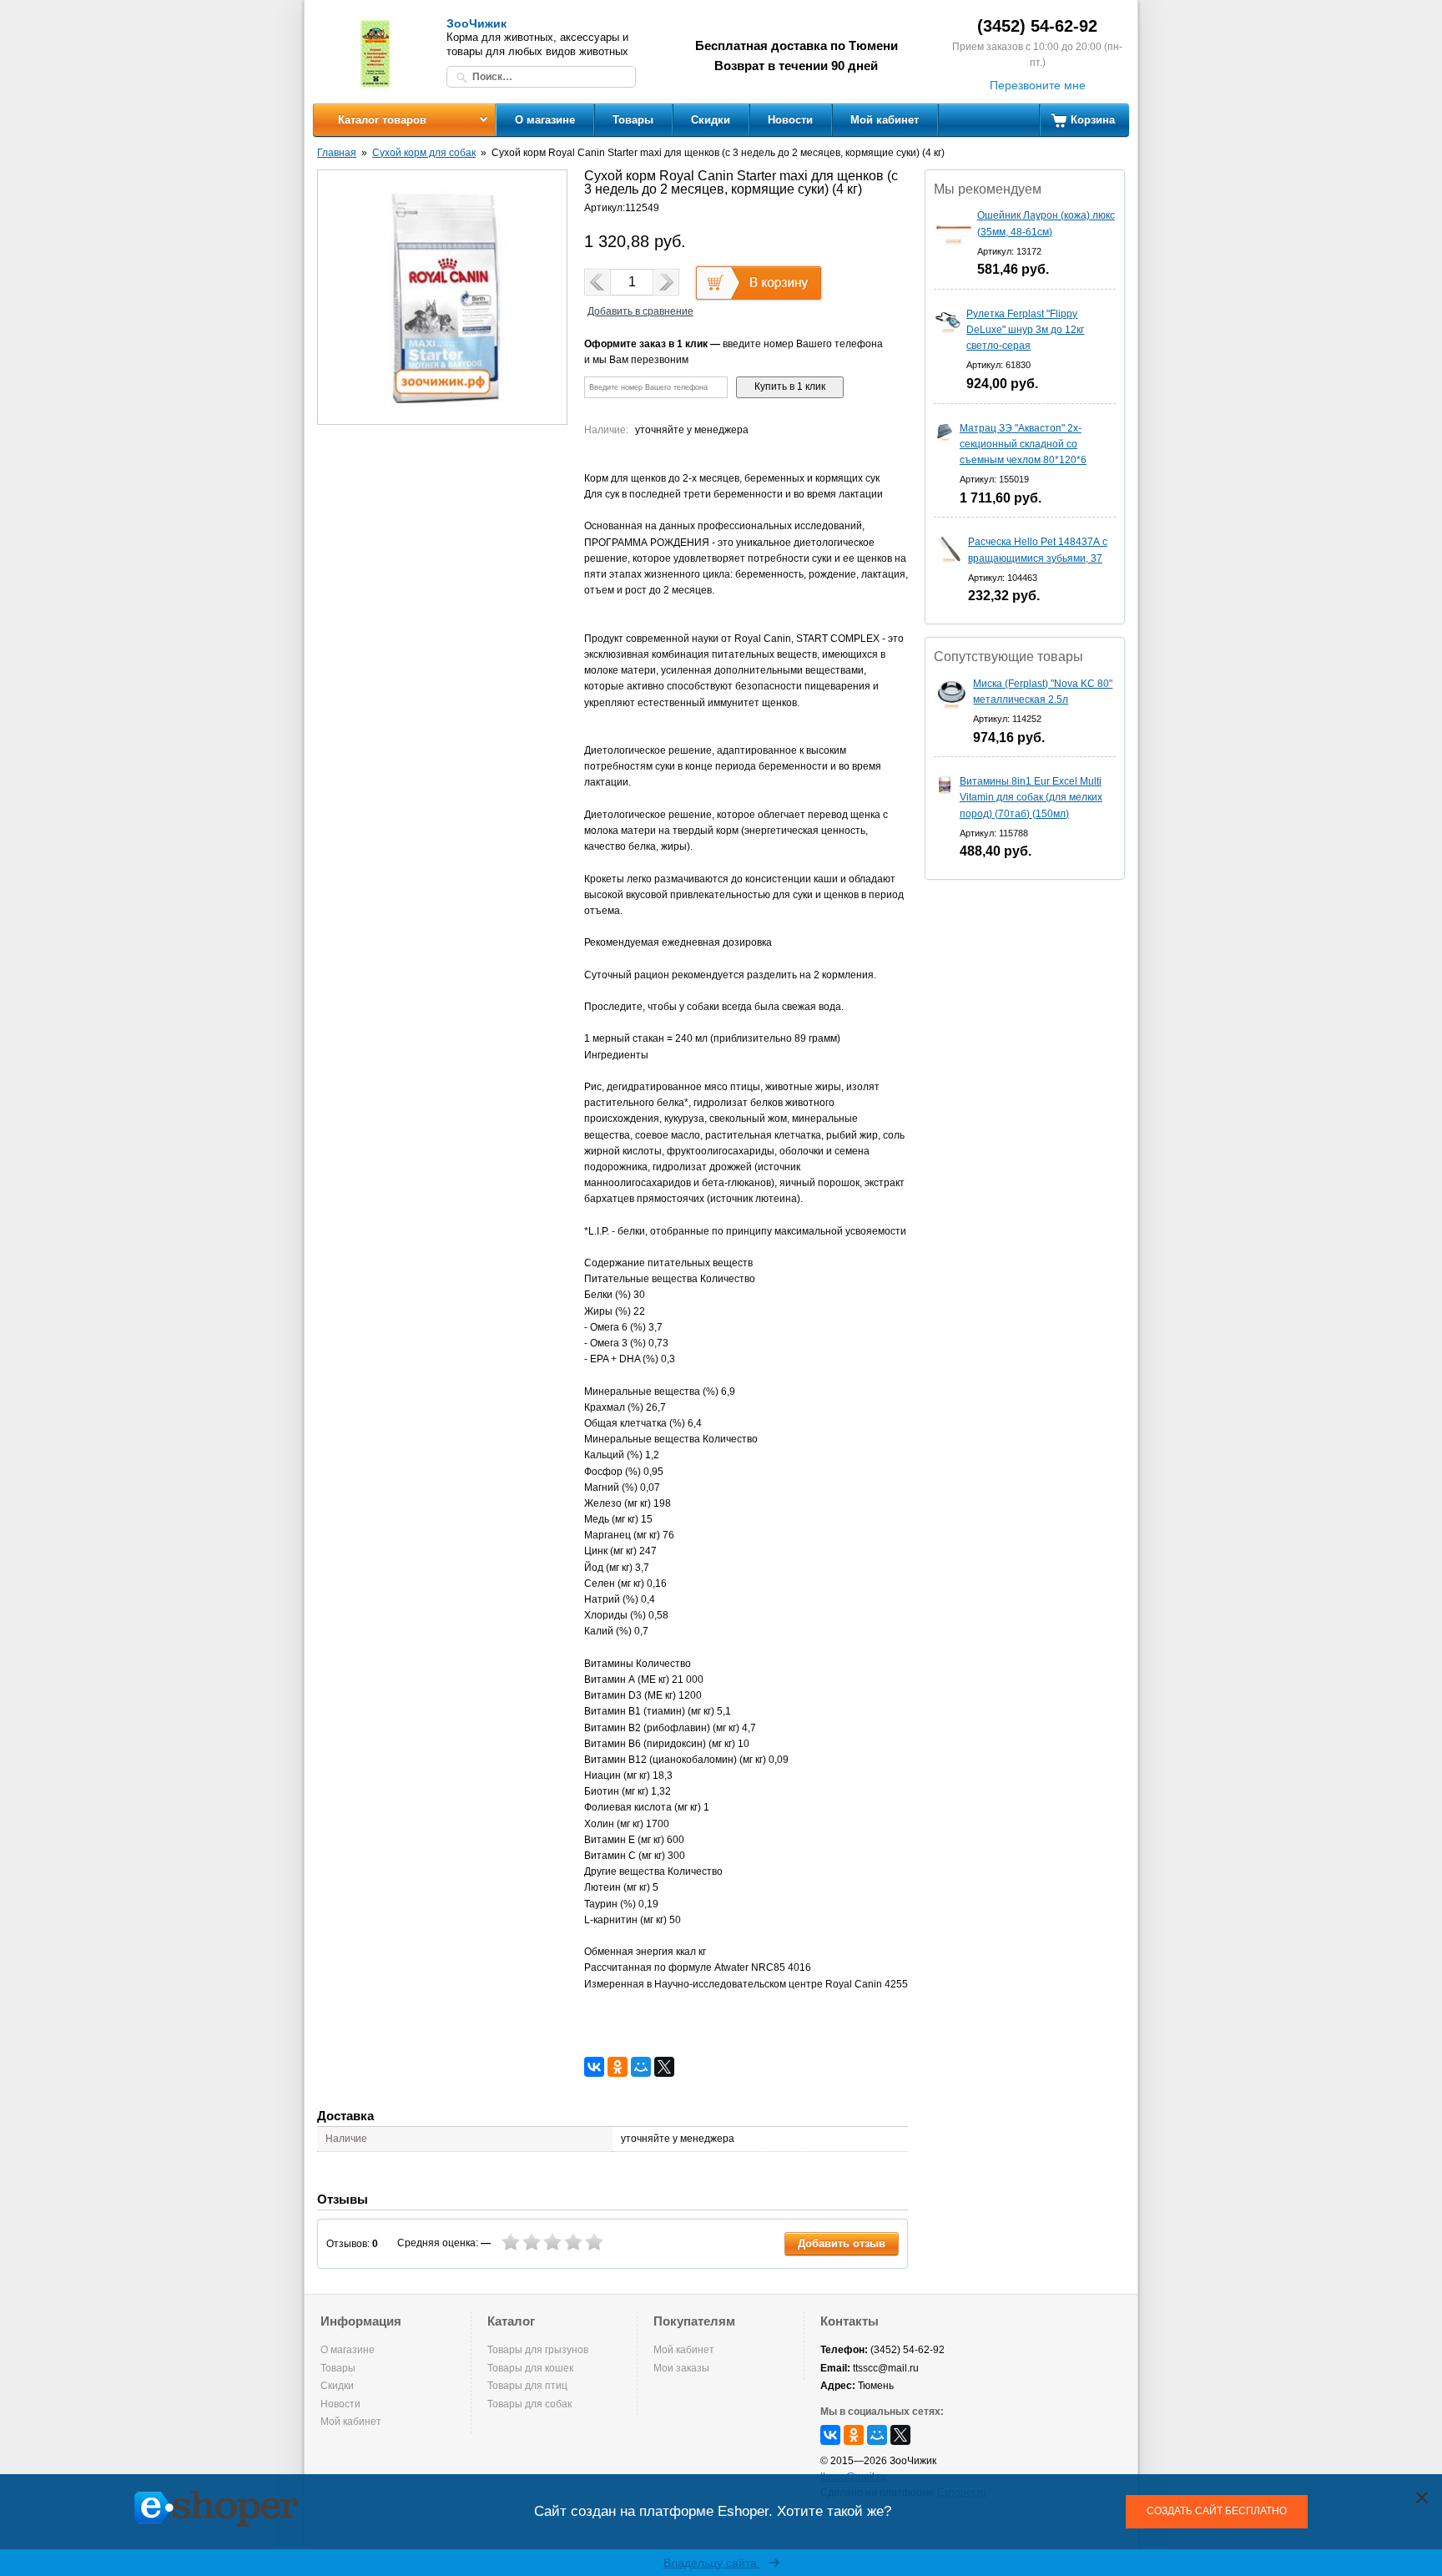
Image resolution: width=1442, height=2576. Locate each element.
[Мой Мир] (641, 2067)
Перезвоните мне (1038, 85)
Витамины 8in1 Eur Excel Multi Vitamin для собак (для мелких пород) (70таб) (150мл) (1031, 797)
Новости (790, 120)
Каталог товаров (382, 120)
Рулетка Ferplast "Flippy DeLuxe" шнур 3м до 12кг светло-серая (1025, 330)
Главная (337, 153)
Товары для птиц (527, 2386)
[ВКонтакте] (594, 2067)
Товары (633, 120)
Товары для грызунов (538, 2350)
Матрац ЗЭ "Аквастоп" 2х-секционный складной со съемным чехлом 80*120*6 (1023, 444)
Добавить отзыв (842, 2243)
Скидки (711, 120)
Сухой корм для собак (424, 153)
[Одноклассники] (618, 2067)
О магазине (545, 120)
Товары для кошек (530, 2368)
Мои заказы (681, 2368)
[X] (664, 2067)
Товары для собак (529, 2404)
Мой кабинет (885, 120)
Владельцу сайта (712, 2563)
